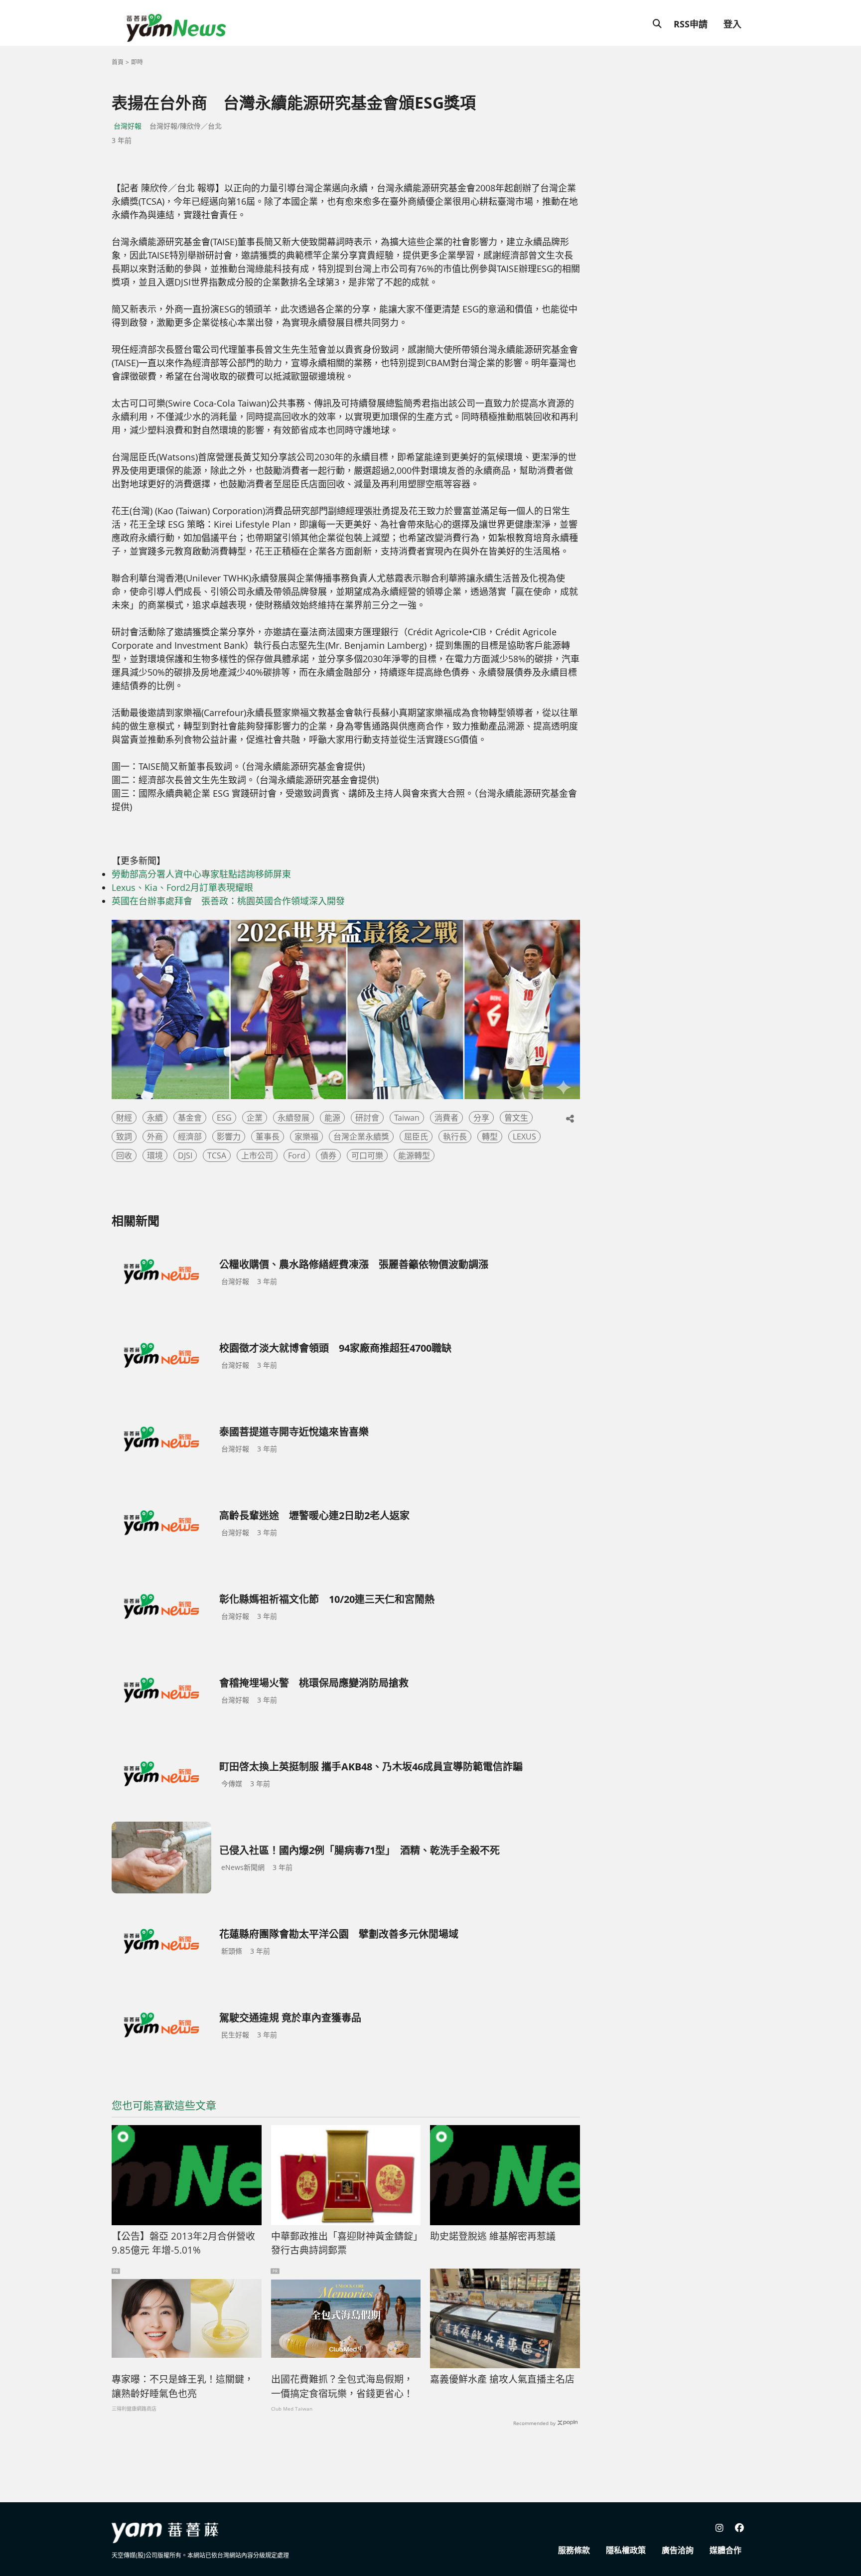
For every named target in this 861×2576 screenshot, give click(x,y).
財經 (124, 1118)
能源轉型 (414, 1155)
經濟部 (190, 1137)
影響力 (229, 1137)
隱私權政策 (626, 2550)
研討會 (367, 1118)
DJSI (185, 1155)
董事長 (268, 1137)
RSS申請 (691, 24)
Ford (297, 1155)
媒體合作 (725, 2550)
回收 (124, 1155)
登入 (732, 24)
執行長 (455, 1137)
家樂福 (306, 1137)
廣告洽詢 (678, 2550)
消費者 (446, 1118)
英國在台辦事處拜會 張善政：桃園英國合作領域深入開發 (228, 901)
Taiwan (407, 1118)
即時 (137, 62)
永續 (155, 1118)
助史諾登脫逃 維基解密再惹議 (493, 2236)
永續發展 (293, 1118)
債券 (328, 1155)
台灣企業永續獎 (361, 1137)
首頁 (118, 62)
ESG (224, 1118)
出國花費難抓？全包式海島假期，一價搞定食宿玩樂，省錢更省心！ (342, 2386)
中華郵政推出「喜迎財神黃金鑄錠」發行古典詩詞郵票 (345, 2243)
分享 (481, 1118)
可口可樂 (367, 1155)
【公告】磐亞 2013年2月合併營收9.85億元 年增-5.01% (183, 2243)
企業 (255, 1118)
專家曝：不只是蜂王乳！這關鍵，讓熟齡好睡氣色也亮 (183, 2386)
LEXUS (524, 1137)
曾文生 (516, 1118)
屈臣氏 (416, 1137)
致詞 (124, 1137)
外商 (155, 1137)
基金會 (190, 1118)
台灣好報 (128, 126)
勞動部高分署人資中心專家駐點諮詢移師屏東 (201, 874)
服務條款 (574, 2550)
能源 (332, 1118)
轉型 (490, 1137)
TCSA (217, 1155)
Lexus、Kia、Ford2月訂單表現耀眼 (182, 887)
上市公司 (257, 1155)
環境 (155, 1155)
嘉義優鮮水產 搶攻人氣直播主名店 (502, 2379)
